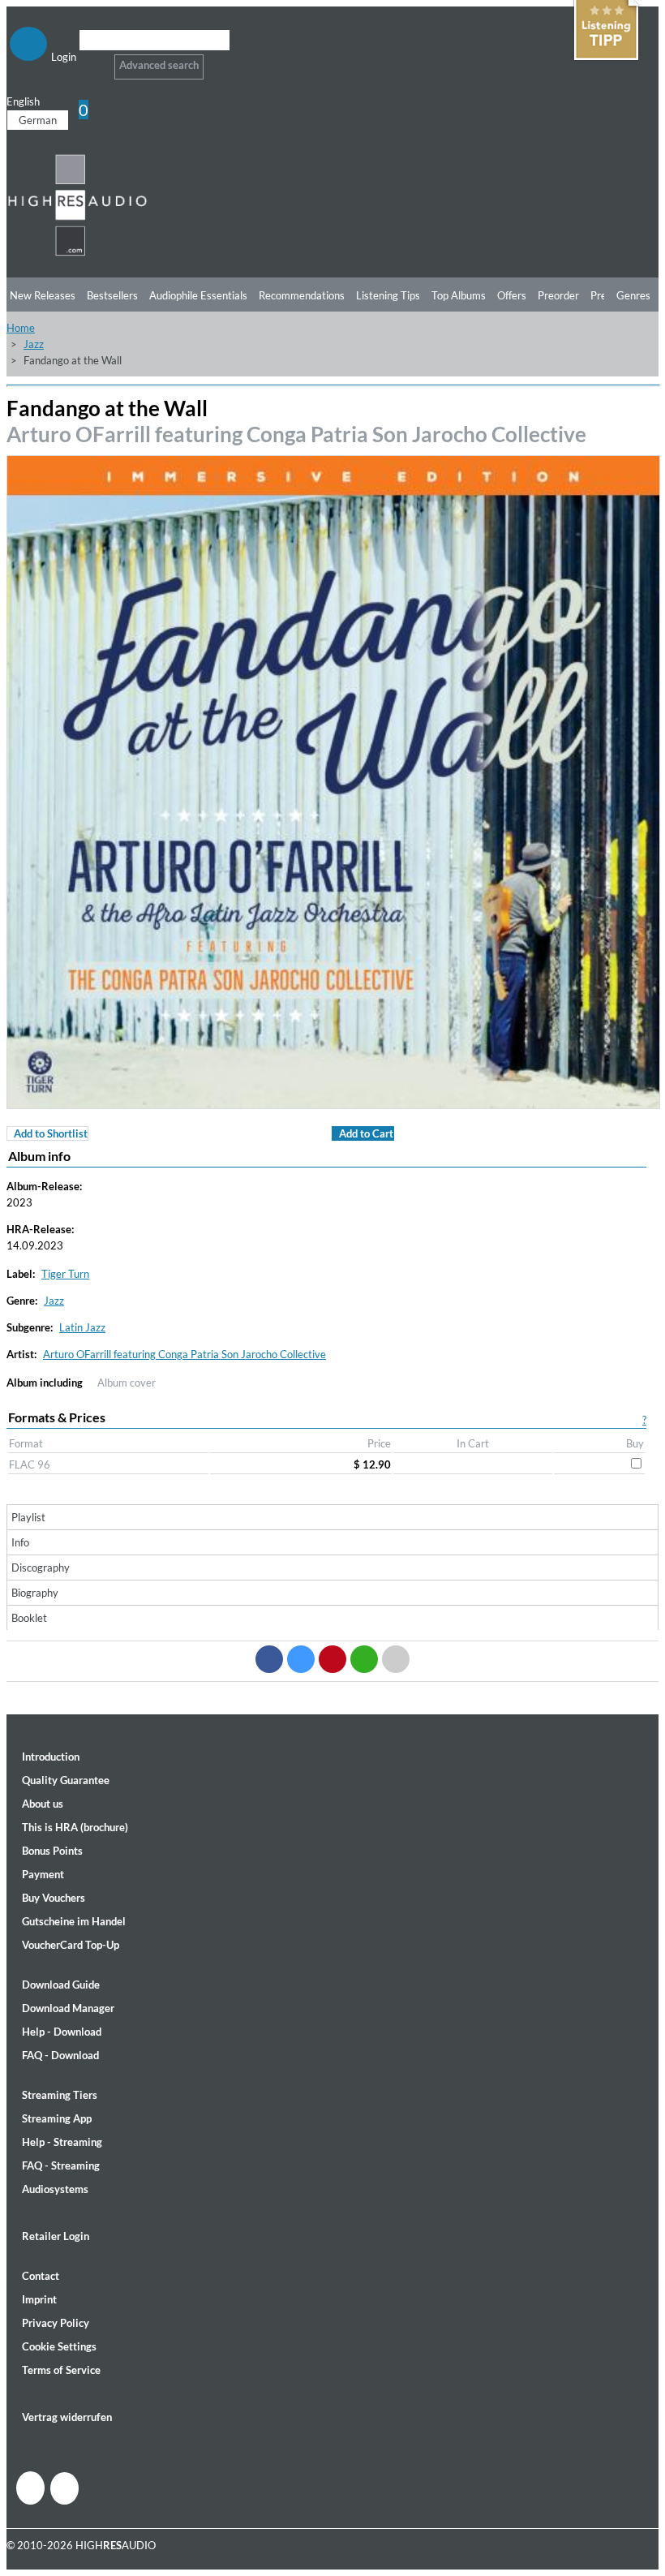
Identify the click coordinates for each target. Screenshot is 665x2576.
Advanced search (159, 65)
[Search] (90, 60)
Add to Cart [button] (366, 1133)
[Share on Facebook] (269, 1659)
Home (21, 328)
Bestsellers (112, 295)
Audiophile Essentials (198, 295)
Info (20, 1542)
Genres (633, 295)
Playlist (28, 1517)
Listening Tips (388, 295)
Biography (35, 1593)
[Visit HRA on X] (64, 2488)
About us (43, 1804)
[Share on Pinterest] (332, 1659)
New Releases (43, 295)
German (38, 120)
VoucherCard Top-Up (71, 1945)
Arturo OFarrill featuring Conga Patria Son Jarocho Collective (296, 434)
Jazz (34, 344)
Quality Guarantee (66, 1780)
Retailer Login (56, 2236)
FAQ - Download (60, 2055)
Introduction (51, 1757)
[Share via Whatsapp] (364, 1659)
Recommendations (302, 295)
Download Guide (61, 1985)
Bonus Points (52, 1851)
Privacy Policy (56, 2323)
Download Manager (68, 2008)
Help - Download (62, 2032)
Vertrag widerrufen (67, 2417)
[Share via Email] (396, 1659)
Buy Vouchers (54, 1898)
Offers (512, 295)
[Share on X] (301, 1659)
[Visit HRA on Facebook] (30, 2488)
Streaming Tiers (60, 2095)
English (23, 101)
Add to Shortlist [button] (51, 1133)
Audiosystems (55, 2189)
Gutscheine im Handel (74, 1921)
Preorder (558, 295)
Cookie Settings (59, 2346)
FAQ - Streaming (61, 2165)
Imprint (39, 2299)
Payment (43, 1874)
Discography (41, 1568)
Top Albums (459, 295)
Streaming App (57, 2118)
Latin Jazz (82, 1327)
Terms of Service (61, 2370)
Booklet (29, 1618)
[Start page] (77, 253)
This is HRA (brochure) (75, 1827)
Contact (41, 2276)
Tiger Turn (65, 1274)
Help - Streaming (62, 2142)
